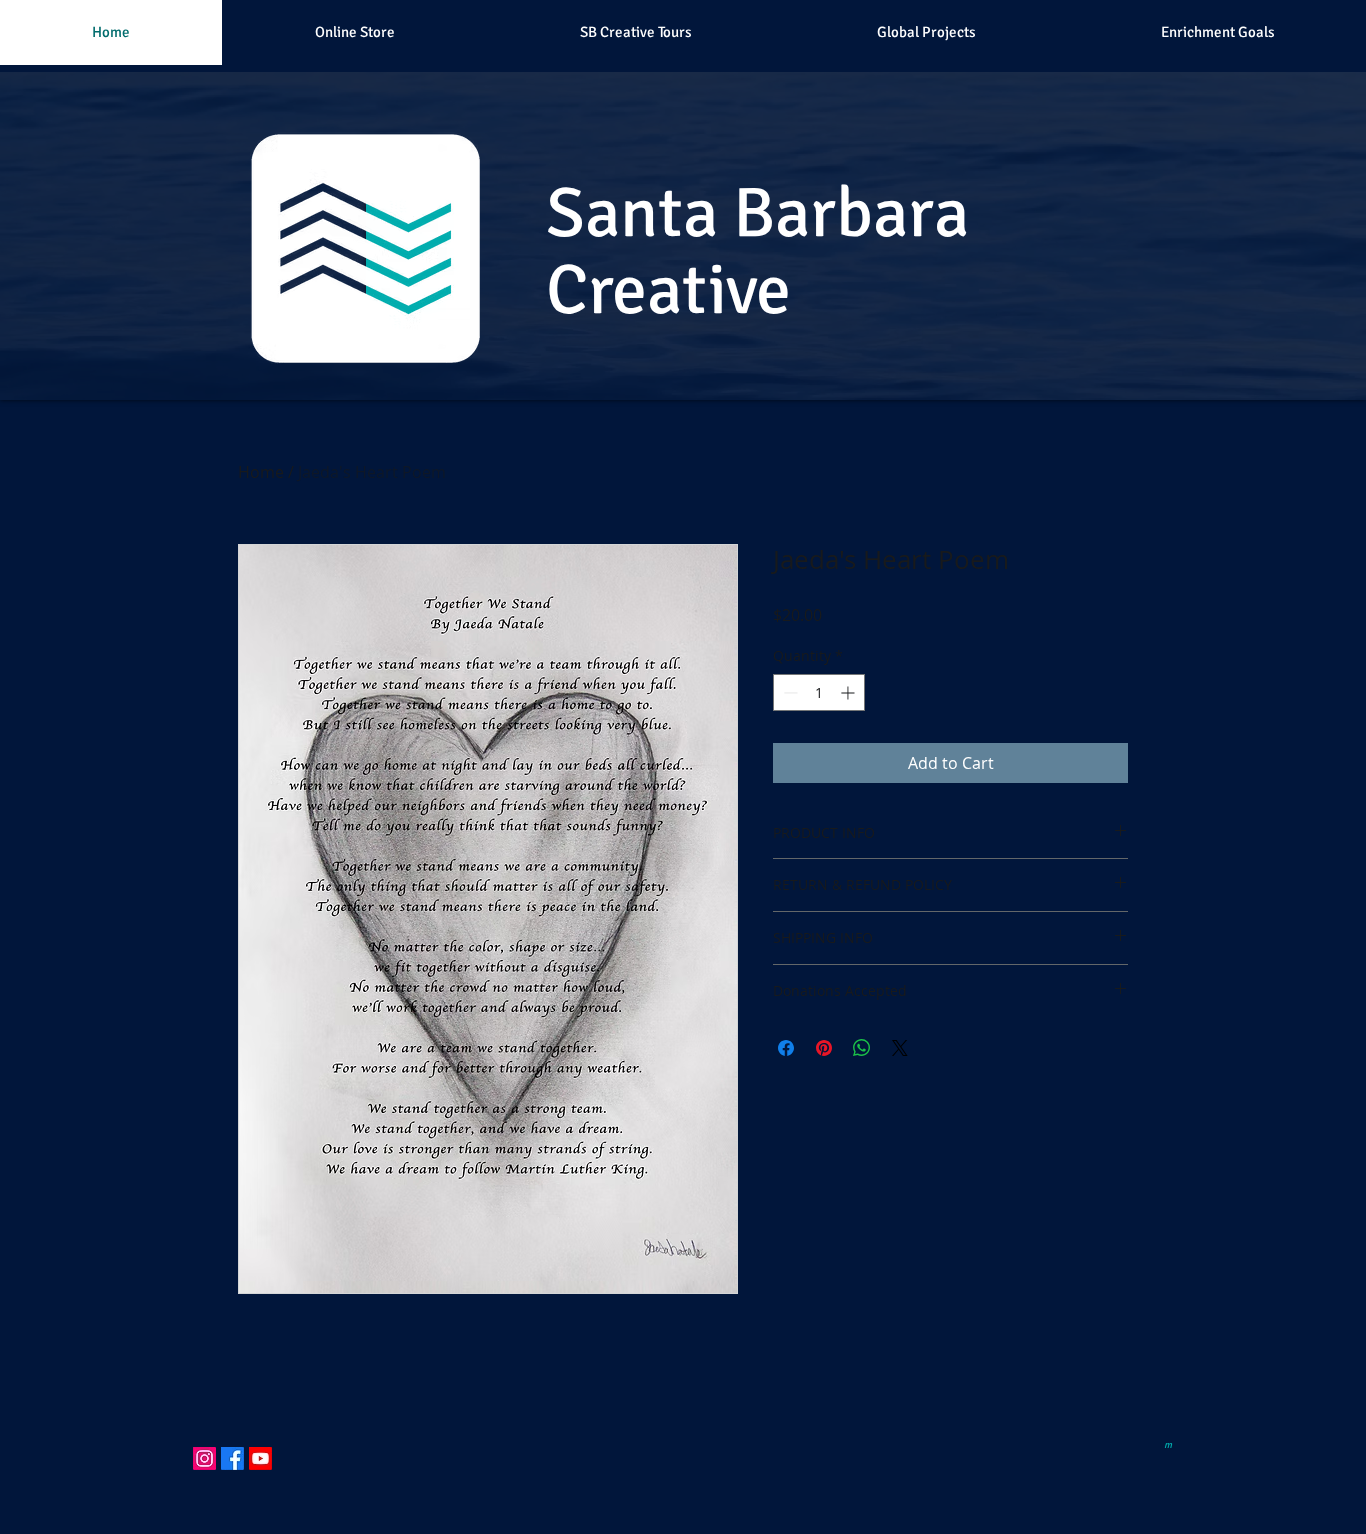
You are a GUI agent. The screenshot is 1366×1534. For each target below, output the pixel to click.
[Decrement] (788, 692)
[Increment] (849, 692)
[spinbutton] (819, 692)
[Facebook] (232, 1458)
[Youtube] (260, 1458)
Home (261, 472)
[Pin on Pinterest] (824, 1048)
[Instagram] (204, 1458)
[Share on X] (900, 1048)
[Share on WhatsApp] (862, 1048)
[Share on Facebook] (786, 1048)
